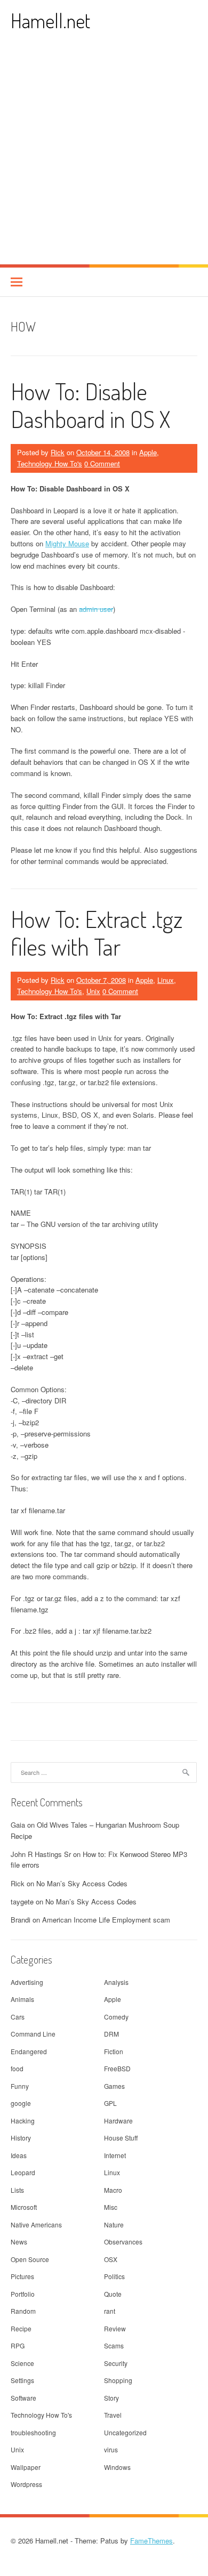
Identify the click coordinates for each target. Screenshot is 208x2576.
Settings (22, 2380)
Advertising (27, 1982)
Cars (18, 2017)
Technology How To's (50, 463)
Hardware (118, 2121)
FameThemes (151, 2541)
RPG (18, 2345)
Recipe (21, 2328)
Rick (58, 452)
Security (116, 2363)
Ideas (19, 2155)
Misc (111, 2207)
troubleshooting (33, 2432)
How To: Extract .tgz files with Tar (97, 933)
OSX (111, 2259)
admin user (96, 609)
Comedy (116, 2017)
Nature (114, 2224)
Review (115, 2328)
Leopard (23, 2172)
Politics (114, 2276)
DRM (111, 2034)
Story (111, 2398)
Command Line (33, 2034)
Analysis (116, 1982)
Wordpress (26, 2484)
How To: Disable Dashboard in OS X (90, 405)
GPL (110, 2103)
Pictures (22, 2276)
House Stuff (121, 2138)
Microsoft (24, 2207)
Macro (113, 2190)
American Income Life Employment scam (106, 1920)
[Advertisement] (104, 155)
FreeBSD (117, 2068)
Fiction (114, 2051)
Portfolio (23, 2294)
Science (22, 2363)
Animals (22, 1999)
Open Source (30, 2259)
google (21, 2103)
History (21, 2138)
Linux (166, 980)
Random (23, 2311)
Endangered (29, 2051)
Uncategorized (125, 2432)
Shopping (118, 2380)
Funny (20, 2086)
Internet (115, 2155)
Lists (17, 2190)
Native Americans (36, 2224)
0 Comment (102, 463)
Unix (93, 991)
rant (110, 2311)
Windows (117, 2467)
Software (23, 2398)
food (17, 2068)
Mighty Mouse (67, 543)
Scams (114, 2345)
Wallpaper (26, 2467)
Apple (148, 452)
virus (111, 2449)
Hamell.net (50, 21)
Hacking (23, 2121)
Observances (123, 2242)
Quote (113, 2294)
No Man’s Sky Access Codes (82, 1883)
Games (114, 2086)
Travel (113, 2415)
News (19, 2242)
